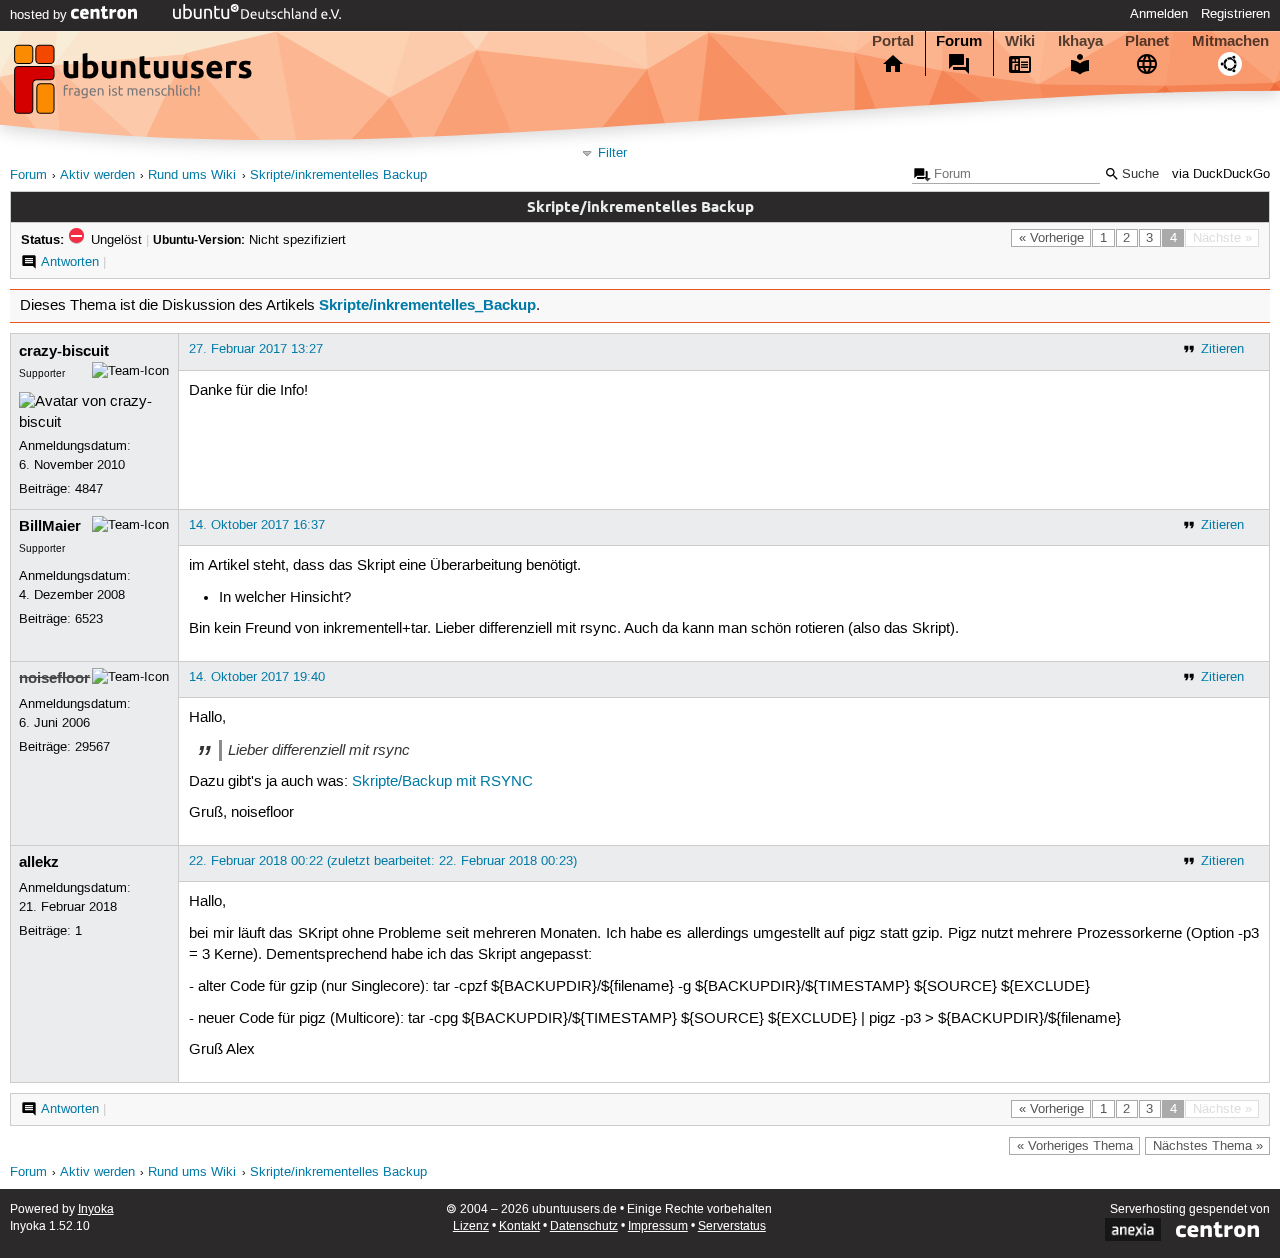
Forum (959, 41)
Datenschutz (584, 1226)
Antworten (70, 262)
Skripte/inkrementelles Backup (338, 175)
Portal (893, 41)
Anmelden (1159, 14)
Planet (1147, 41)
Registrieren (1235, 14)
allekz (39, 862)
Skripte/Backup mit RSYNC (442, 782)
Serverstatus (732, 1226)
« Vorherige (1051, 238)
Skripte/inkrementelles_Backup (427, 305)
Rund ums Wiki (192, 175)
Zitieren (1222, 349)
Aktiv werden (97, 175)
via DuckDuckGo (1221, 174)
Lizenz (471, 1226)
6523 (89, 619)
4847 (89, 489)
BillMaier (50, 526)
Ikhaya (1080, 41)
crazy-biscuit (64, 351)
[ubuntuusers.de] (135, 85)
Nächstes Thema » (1208, 1146)
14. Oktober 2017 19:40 (257, 677)
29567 (92, 747)
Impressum (658, 1226)
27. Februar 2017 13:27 (256, 349)
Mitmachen (1230, 41)
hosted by (40, 15)
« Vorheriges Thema (1075, 1146)
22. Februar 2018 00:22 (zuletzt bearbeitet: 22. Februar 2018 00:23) (383, 861)
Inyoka (96, 1209)
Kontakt (519, 1226)
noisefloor (54, 678)
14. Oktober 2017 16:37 (257, 525)
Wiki (1020, 41)
